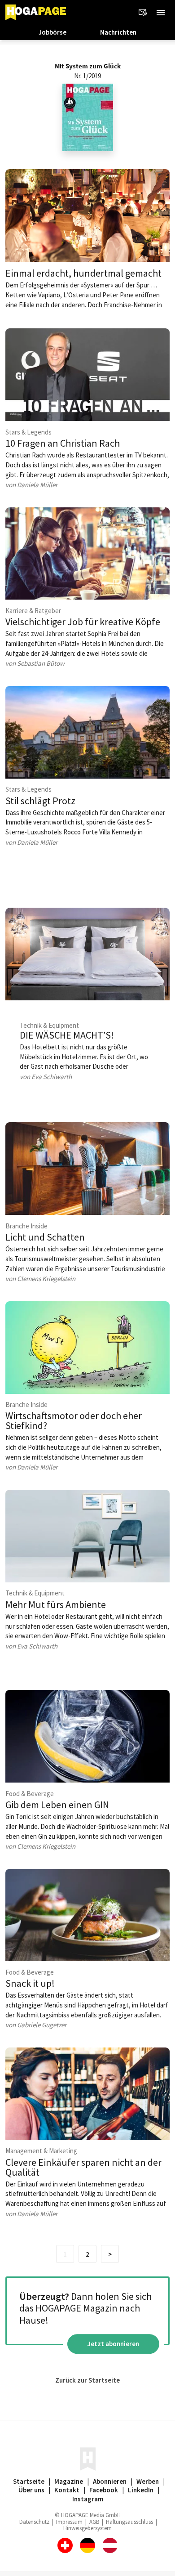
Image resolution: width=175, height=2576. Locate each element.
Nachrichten (118, 32)
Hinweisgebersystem (87, 2528)
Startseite (29, 2481)
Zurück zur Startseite (87, 2380)
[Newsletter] (143, 13)
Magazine (69, 2481)
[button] (161, 13)
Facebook (104, 2490)
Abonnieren (110, 2481)
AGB (94, 2522)
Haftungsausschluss (129, 2522)
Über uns (31, 2490)
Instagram (88, 2499)
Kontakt (67, 2490)
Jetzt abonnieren (113, 2344)
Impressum (69, 2522)
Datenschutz (34, 2522)
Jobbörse (52, 32)
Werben (148, 2481)
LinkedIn (141, 2490)
